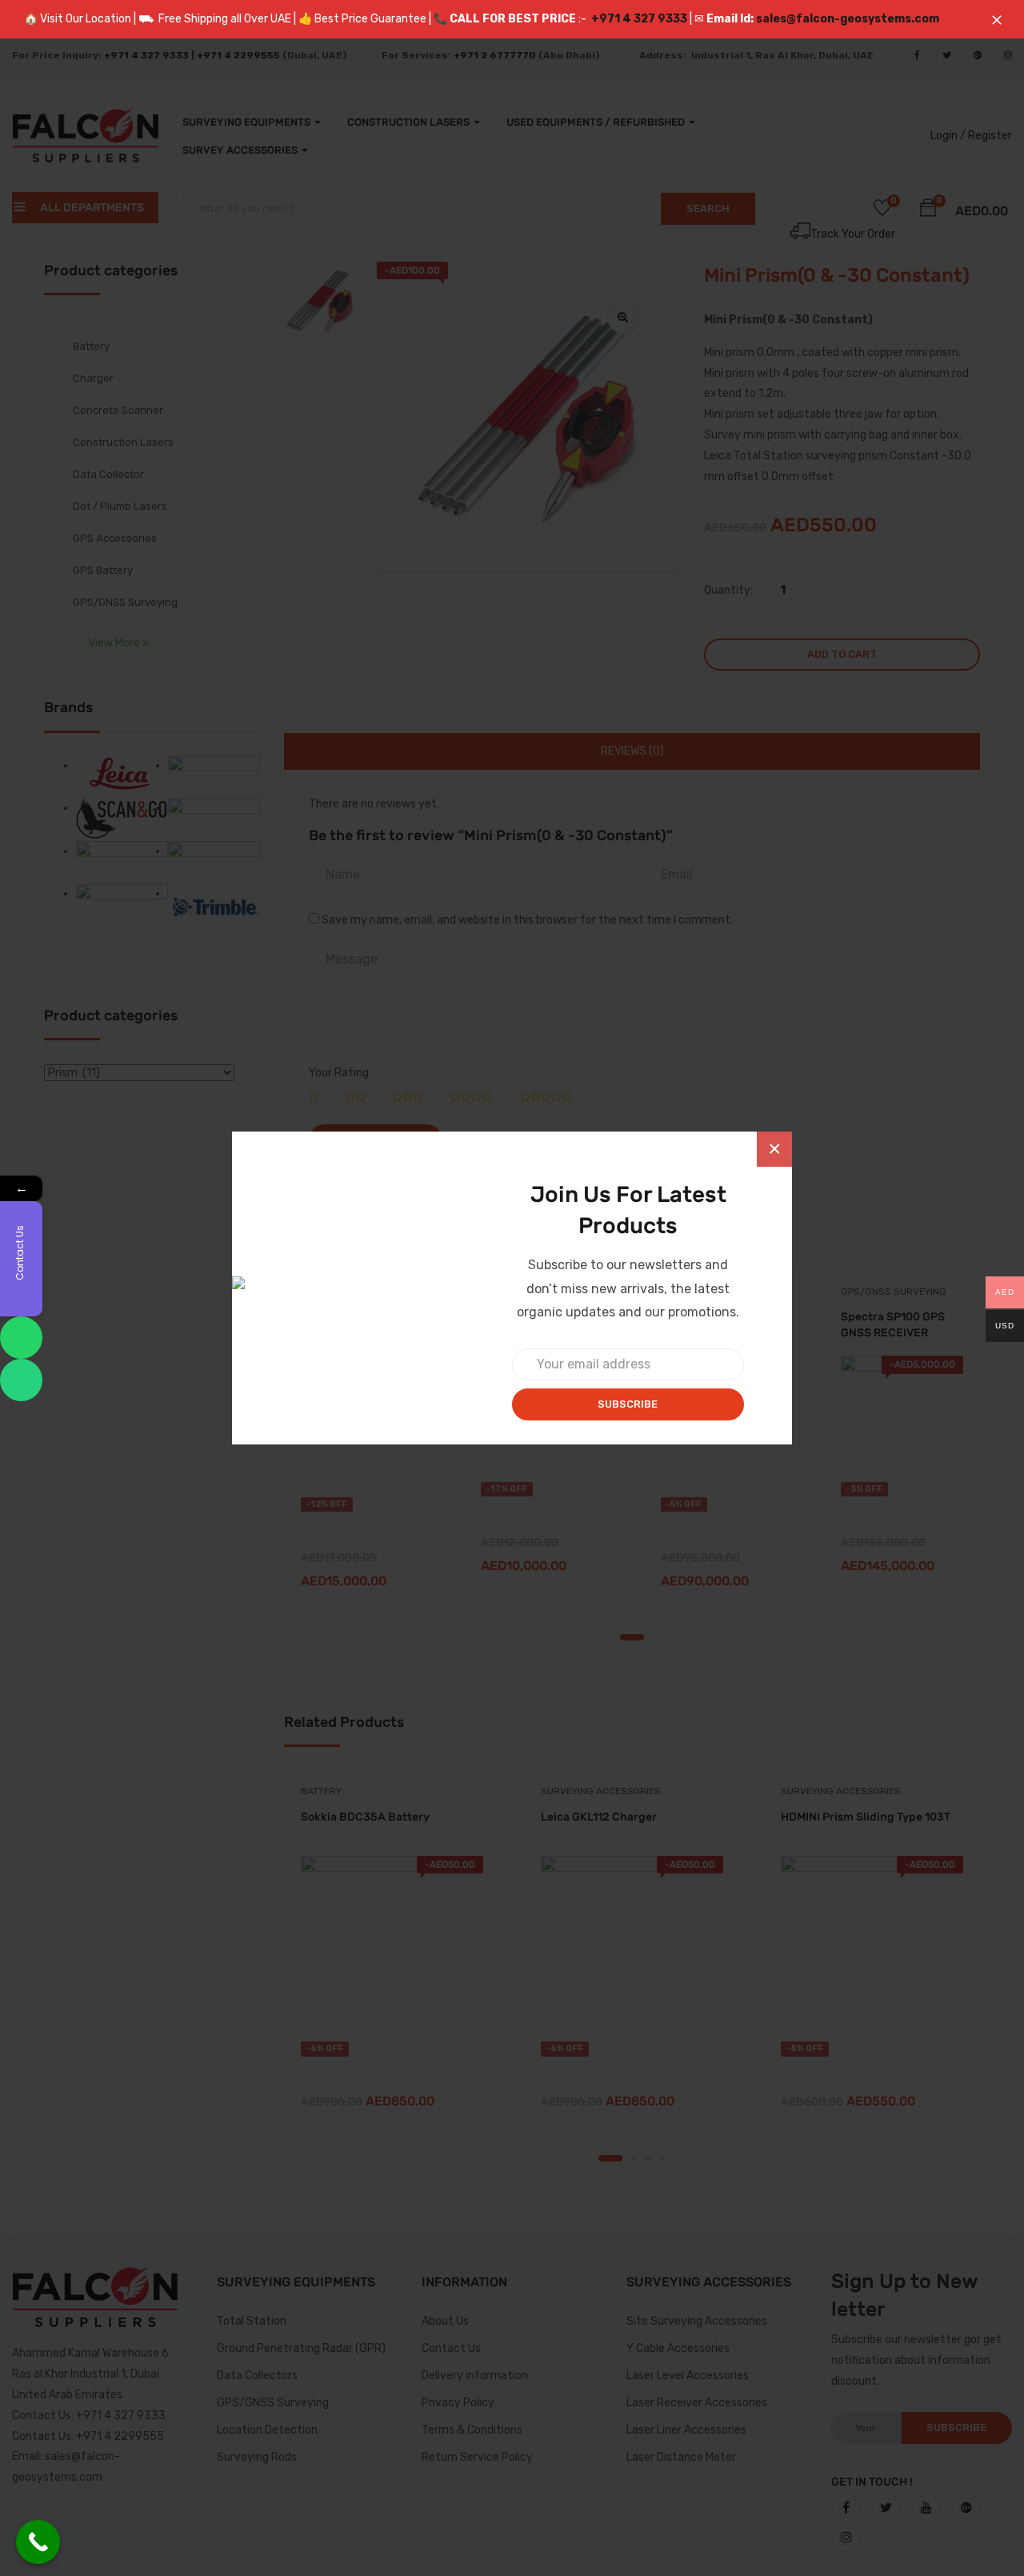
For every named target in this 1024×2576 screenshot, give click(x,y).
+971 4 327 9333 (639, 19)
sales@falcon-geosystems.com (848, 19)
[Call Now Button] (38, 2542)
